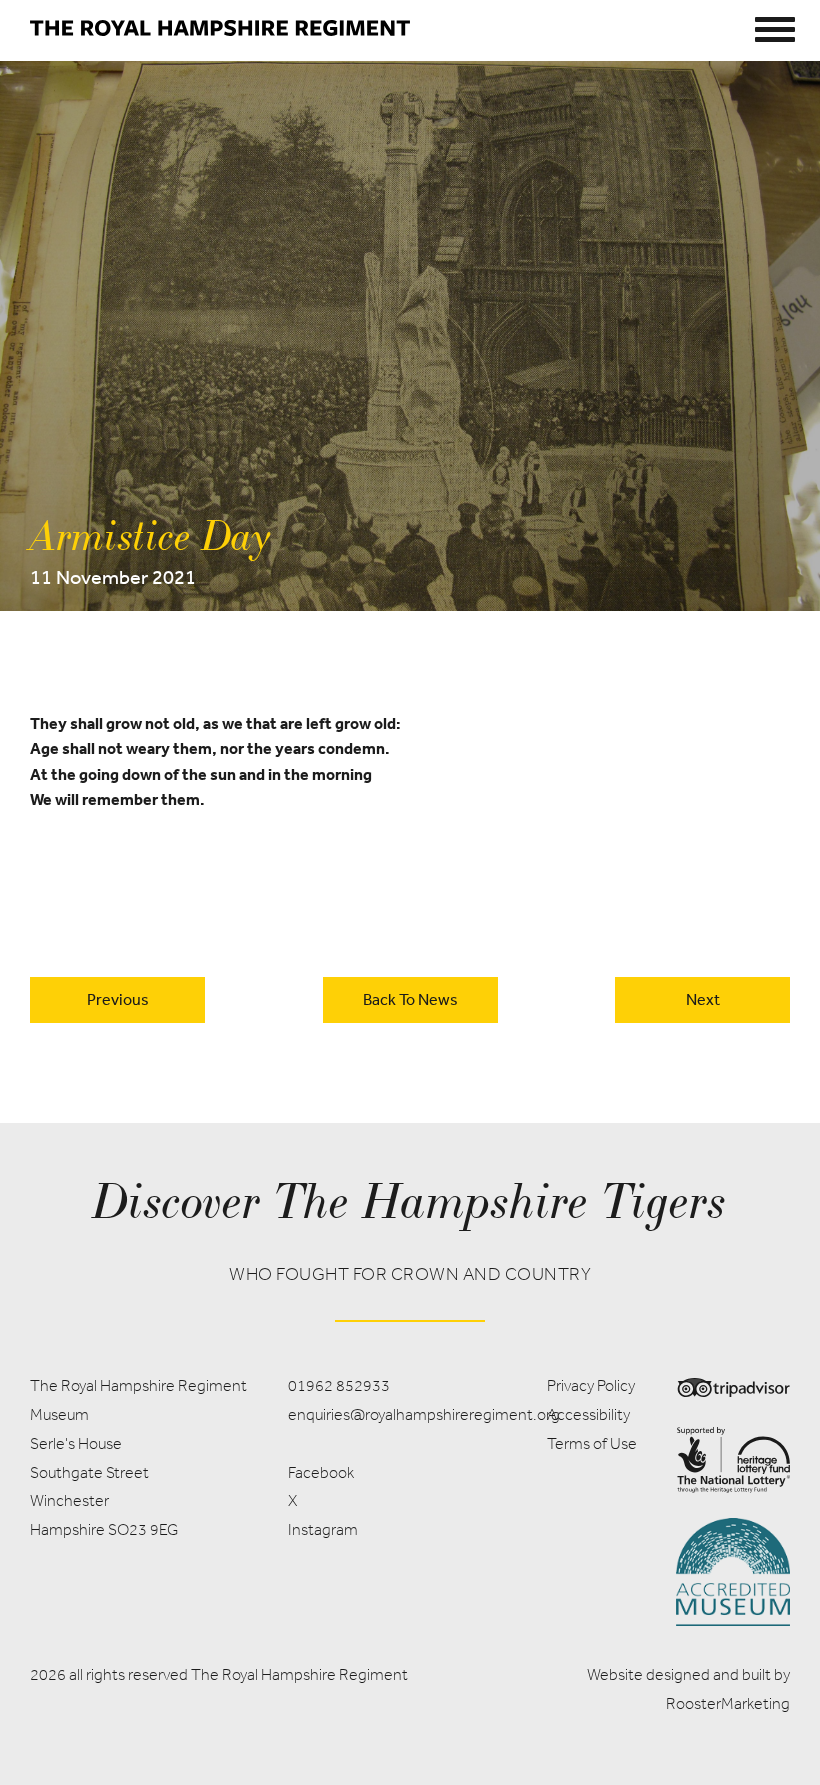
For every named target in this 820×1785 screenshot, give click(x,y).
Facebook (321, 1472)
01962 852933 (339, 1385)
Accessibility (588, 1414)
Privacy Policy (591, 1385)
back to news (410, 999)
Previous (118, 999)
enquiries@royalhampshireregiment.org (424, 1414)
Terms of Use (592, 1443)
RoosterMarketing (728, 1703)
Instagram (323, 1529)
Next (703, 999)
